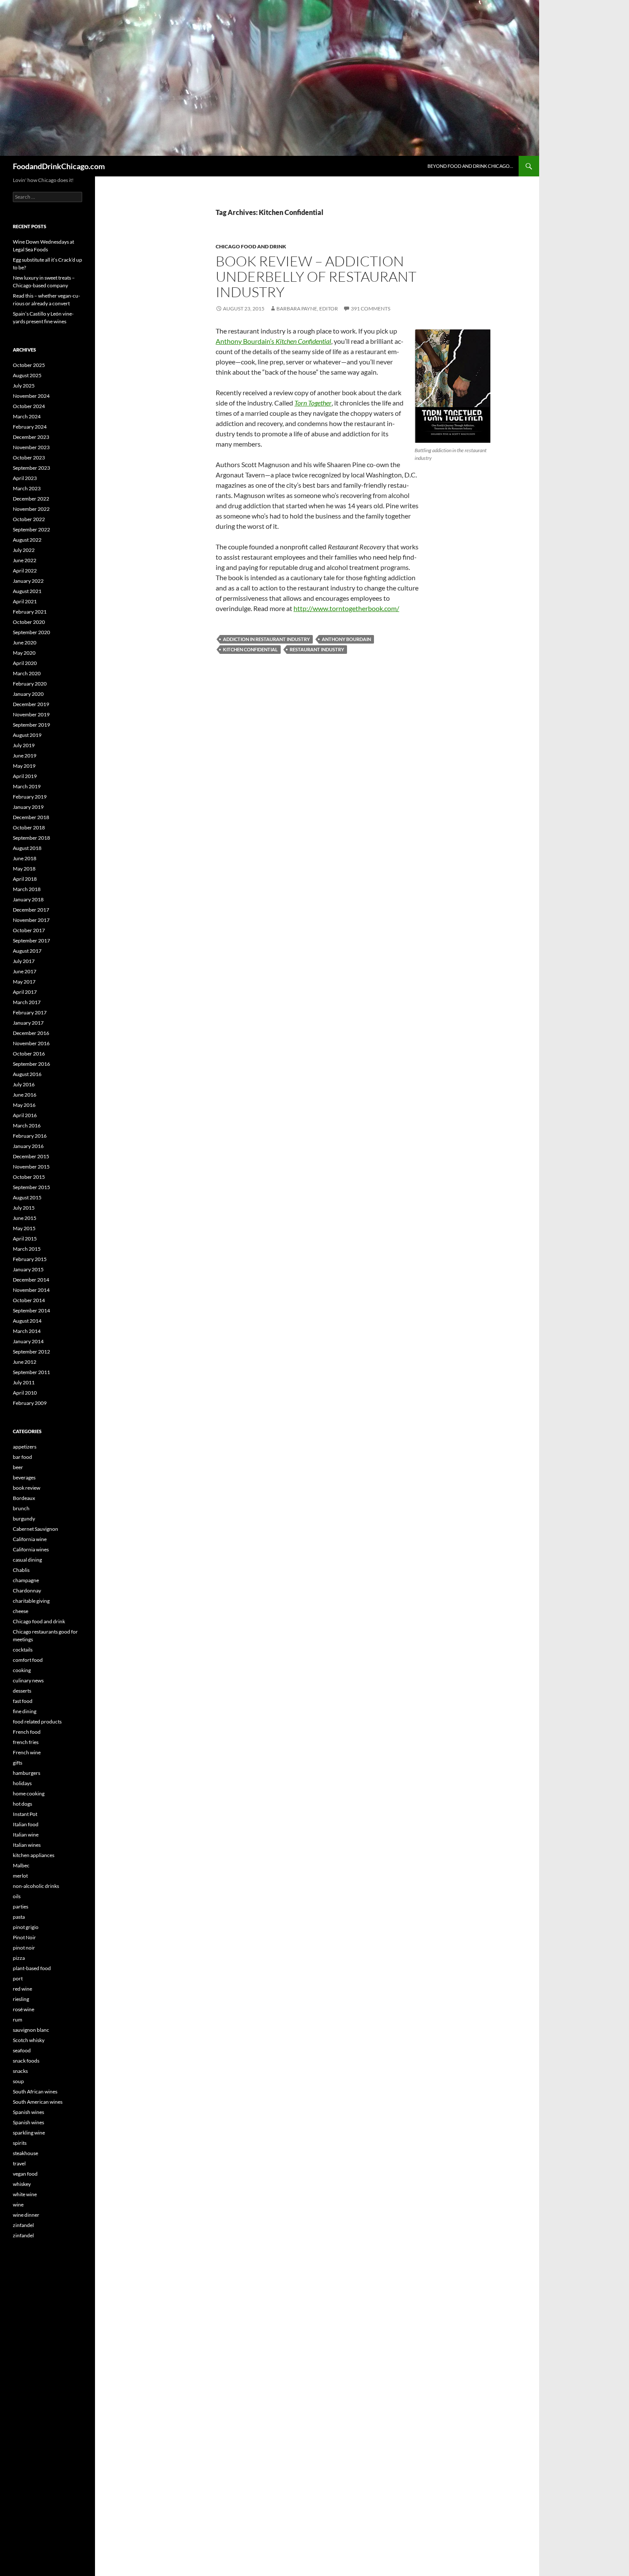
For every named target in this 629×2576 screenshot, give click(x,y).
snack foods (26, 2061)
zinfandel (23, 2225)
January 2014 (28, 1341)
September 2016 (31, 1064)
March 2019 (27, 786)
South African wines (35, 2092)
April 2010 (25, 1393)
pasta (19, 1917)
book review (27, 1488)
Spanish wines (28, 2112)
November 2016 (31, 1043)
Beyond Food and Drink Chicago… (470, 166)
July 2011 (24, 1382)
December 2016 (31, 1033)
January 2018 (28, 899)
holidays (22, 1783)
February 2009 (30, 1403)
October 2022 (29, 519)
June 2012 (25, 1362)
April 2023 (25, 478)
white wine (25, 2194)
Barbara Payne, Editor (307, 309)
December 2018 (31, 817)
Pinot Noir (24, 1937)
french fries (26, 1742)
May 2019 (24, 766)
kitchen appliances (34, 1855)
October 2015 (29, 1177)
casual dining (27, 1560)
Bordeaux (24, 1498)
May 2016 (24, 1105)
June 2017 (25, 971)
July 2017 (24, 961)
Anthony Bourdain (346, 639)
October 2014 (29, 1300)
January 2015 (28, 1269)
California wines (31, 1549)
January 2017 (28, 1023)
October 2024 (29, 406)
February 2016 (30, 1136)
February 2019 (30, 797)
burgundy (24, 1519)
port (18, 1978)
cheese (21, 1611)
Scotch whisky (29, 2040)
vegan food (25, 2174)
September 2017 (31, 941)
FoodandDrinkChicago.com (59, 166)
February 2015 (30, 1259)
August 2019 (27, 735)
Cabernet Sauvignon (36, 1529)
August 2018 (27, 848)
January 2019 (28, 807)
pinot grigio (26, 1927)
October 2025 (29, 365)
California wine (30, 1539)
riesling (21, 1999)
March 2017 (27, 1002)
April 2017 (25, 992)
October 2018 (29, 827)
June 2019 (25, 756)
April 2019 (25, 776)
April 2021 (25, 601)
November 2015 (31, 1167)
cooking (22, 1670)
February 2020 (30, 684)
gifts (18, 1763)
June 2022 (25, 560)
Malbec (21, 1865)
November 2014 (31, 1290)
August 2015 (27, 1197)
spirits (20, 2143)
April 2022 (25, 571)
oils (17, 1896)
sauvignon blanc (31, 2030)
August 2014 (27, 1321)
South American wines (38, 2102)
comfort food (28, 1660)
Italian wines (27, 1845)
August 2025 (27, 375)
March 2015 (27, 1249)
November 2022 (31, 509)
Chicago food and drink (251, 246)
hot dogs (22, 1804)
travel (19, 2163)
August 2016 (27, 1074)
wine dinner (26, 2215)
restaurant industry (317, 649)
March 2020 (27, 673)
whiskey (22, 2184)
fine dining (25, 1711)
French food (27, 1732)
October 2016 (29, 1054)
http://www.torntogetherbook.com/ (346, 608)
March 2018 (27, 889)
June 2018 (25, 858)
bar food (22, 1457)
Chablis (21, 1570)
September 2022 (31, 529)
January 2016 (28, 1146)
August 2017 (27, 951)
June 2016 (25, 1095)
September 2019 (31, 725)
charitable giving (31, 1601)
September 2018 (31, 838)
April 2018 (25, 879)
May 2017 (24, 982)
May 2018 (24, 869)
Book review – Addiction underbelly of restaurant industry (316, 276)
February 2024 (30, 427)
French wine (27, 1752)
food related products (37, 1722)
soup (18, 2081)
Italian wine (26, 1835)
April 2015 (25, 1239)
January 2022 (28, 581)
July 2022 (24, 550)
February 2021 (30, 612)
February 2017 (30, 1012)
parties (21, 1907)
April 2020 (25, 663)
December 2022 (31, 499)
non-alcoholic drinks (36, 1886)
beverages (24, 1477)
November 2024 (31, 396)
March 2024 (27, 416)
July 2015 (24, 1208)
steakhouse (25, 2153)
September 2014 (31, 1310)
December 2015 (31, 1156)
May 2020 (24, 653)
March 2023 (27, 488)
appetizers (25, 1447)
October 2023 (29, 458)
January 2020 (28, 694)
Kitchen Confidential (250, 649)
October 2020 (29, 622)
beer (18, 1467)
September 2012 (31, 1352)
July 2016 (24, 1084)
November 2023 (31, 447)
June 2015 (25, 1218)
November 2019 (31, 714)
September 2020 (31, 632)
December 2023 (31, 437)
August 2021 (27, 591)
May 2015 (24, 1228)
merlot (20, 1876)
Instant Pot (25, 1814)
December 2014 (31, 1280)
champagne (26, 1580)
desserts (22, 1691)
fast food (23, 1701)
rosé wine (24, 2009)
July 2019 (24, 745)
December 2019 (31, 704)
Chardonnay (27, 1591)
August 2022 (27, 540)
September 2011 (31, 1372)
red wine (22, 1989)
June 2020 (25, 643)
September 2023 (31, 468)
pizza (19, 1958)
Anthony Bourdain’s (273, 341)
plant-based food (32, 1968)
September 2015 (31, 1187)
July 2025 (24, 386)
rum (18, 2020)
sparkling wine (29, 2133)
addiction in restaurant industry (266, 639)
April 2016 (25, 1115)
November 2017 (31, 920)
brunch (21, 1508)
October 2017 (29, 930)
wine (18, 2205)
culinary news (28, 1680)
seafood (22, 2050)
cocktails (23, 1650)
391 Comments (371, 309)
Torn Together (313, 403)
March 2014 (27, 1331)
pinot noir (24, 1948)
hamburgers (27, 1773)
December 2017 (31, 910)
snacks (20, 2071)
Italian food (26, 1824)
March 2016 (27, 1126)
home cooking (29, 1793)
